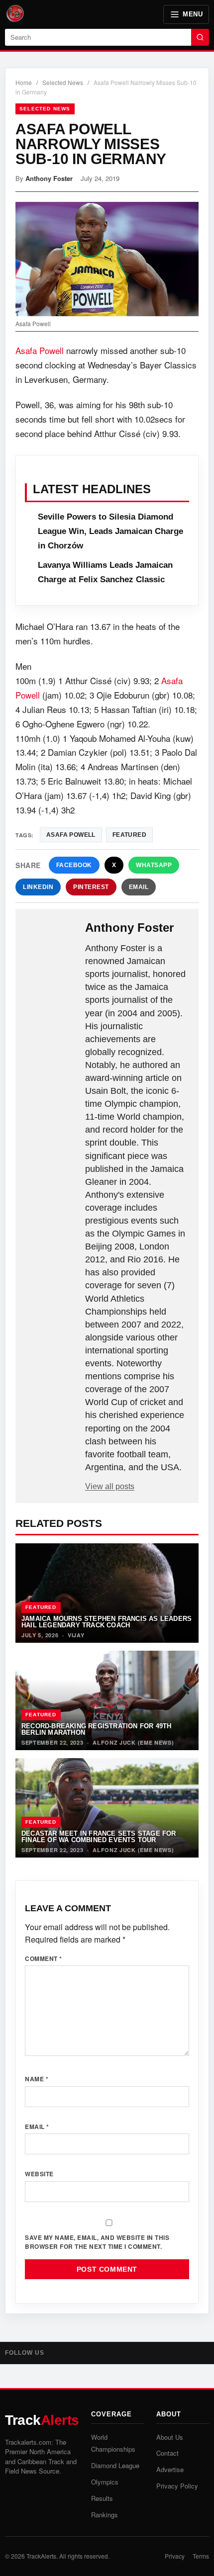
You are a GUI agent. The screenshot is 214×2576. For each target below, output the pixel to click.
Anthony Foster (49, 178)
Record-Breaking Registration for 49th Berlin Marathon (96, 1729)
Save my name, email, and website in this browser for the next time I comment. (97, 2242)
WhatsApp (154, 865)
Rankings (105, 2515)
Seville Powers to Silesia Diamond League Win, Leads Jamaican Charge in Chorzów (110, 531)
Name (37, 2079)
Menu (193, 14)
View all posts (110, 1486)
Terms (201, 2556)
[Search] (200, 37)
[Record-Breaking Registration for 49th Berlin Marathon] (107, 1700)
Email (139, 887)
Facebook (74, 865)
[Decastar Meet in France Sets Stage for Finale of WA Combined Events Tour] (107, 1808)
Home (24, 82)
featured (129, 835)
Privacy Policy (177, 2486)
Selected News (63, 82)
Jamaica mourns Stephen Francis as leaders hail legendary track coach (107, 1622)
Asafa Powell (40, 350)
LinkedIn (38, 887)
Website (39, 2174)
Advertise (170, 2469)
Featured (41, 1607)
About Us (170, 2437)
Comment (44, 1958)
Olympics (105, 2482)
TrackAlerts (41, 2556)
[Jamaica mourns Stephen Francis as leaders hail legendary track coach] (107, 1593)
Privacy (175, 2556)
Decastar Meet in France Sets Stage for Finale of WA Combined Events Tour (99, 1837)
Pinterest (91, 887)
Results (102, 2498)
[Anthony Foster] (51, 937)
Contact (167, 2453)
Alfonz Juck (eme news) (133, 1742)
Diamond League (115, 2465)
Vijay (76, 1635)
